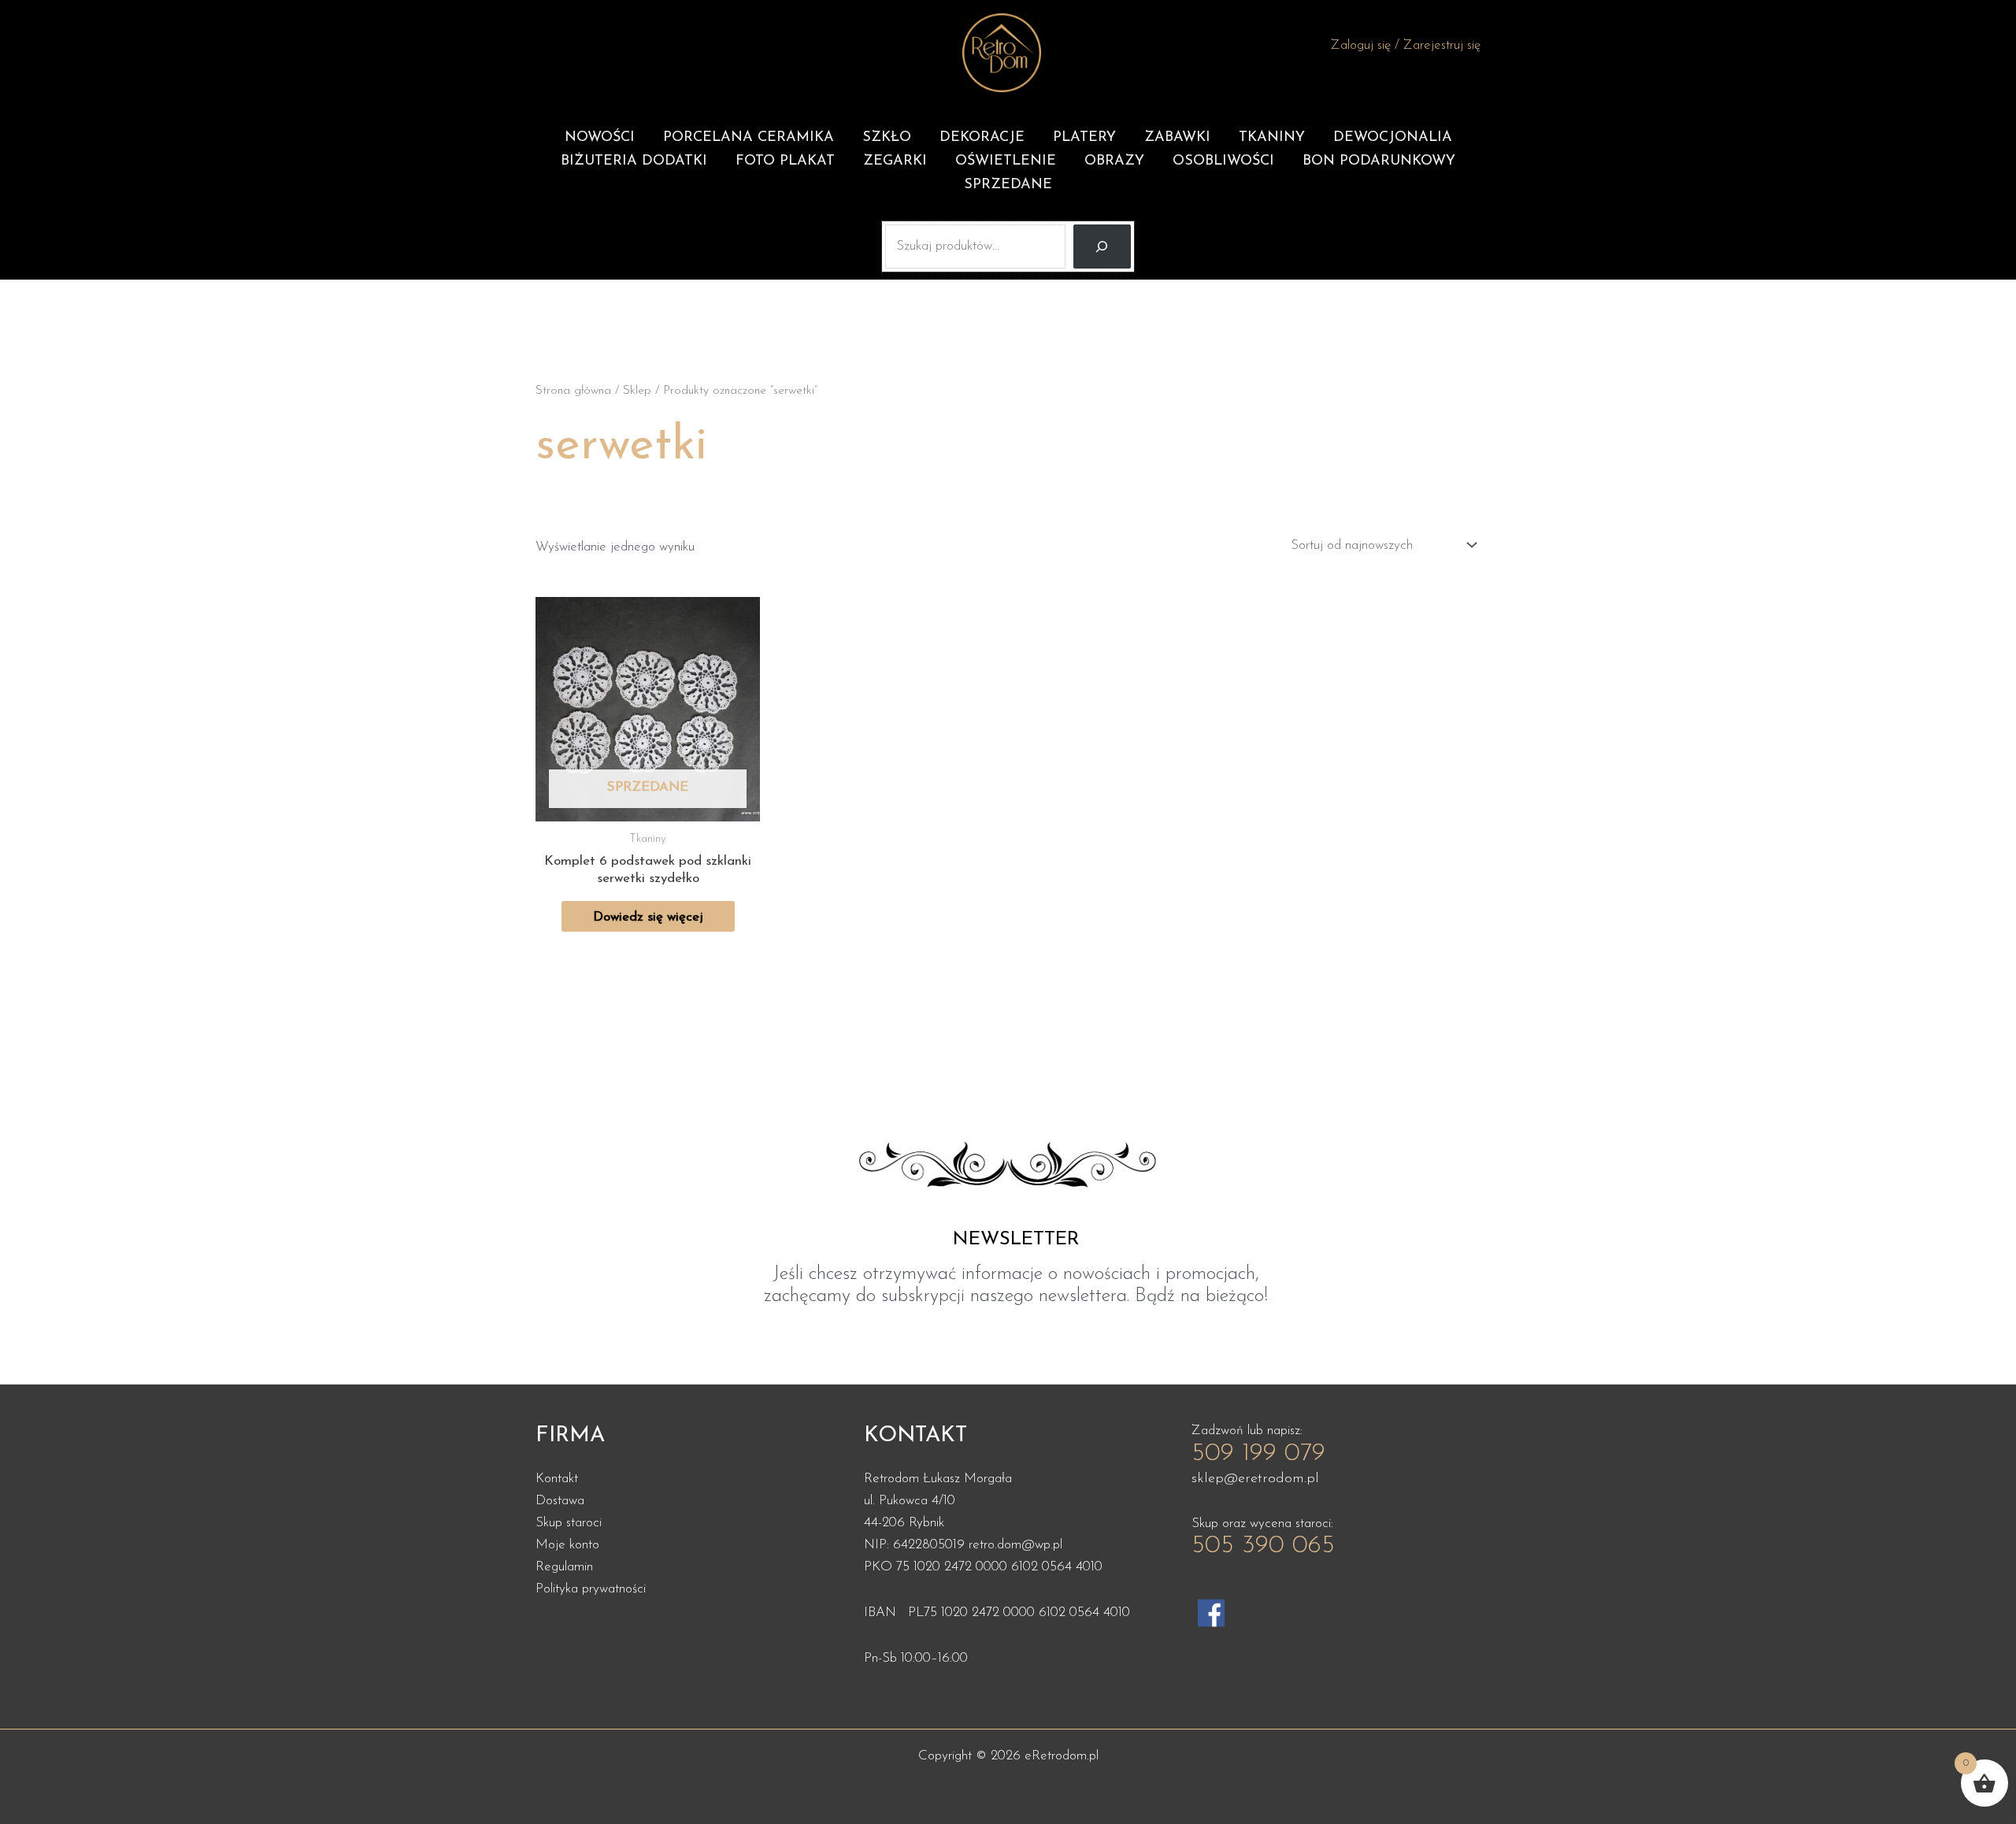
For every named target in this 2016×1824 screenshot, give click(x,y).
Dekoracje (982, 138)
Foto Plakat (785, 161)
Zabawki (1177, 138)
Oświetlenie (1006, 161)
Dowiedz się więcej (648, 917)
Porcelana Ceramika (749, 138)
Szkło (887, 138)
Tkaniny (1272, 138)
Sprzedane (1008, 185)
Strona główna (573, 391)
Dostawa (560, 1501)
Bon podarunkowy (1379, 161)
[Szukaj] (1102, 247)
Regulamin (564, 1567)
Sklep (637, 391)
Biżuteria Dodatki (634, 161)
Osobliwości (1223, 161)
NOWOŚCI (600, 138)
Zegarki (895, 161)
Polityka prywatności (591, 1589)
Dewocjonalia (1393, 138)
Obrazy (1114, 161)
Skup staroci (569, 1523)
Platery (1084, 138)
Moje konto (567, 1545)
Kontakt (557, 1479)
